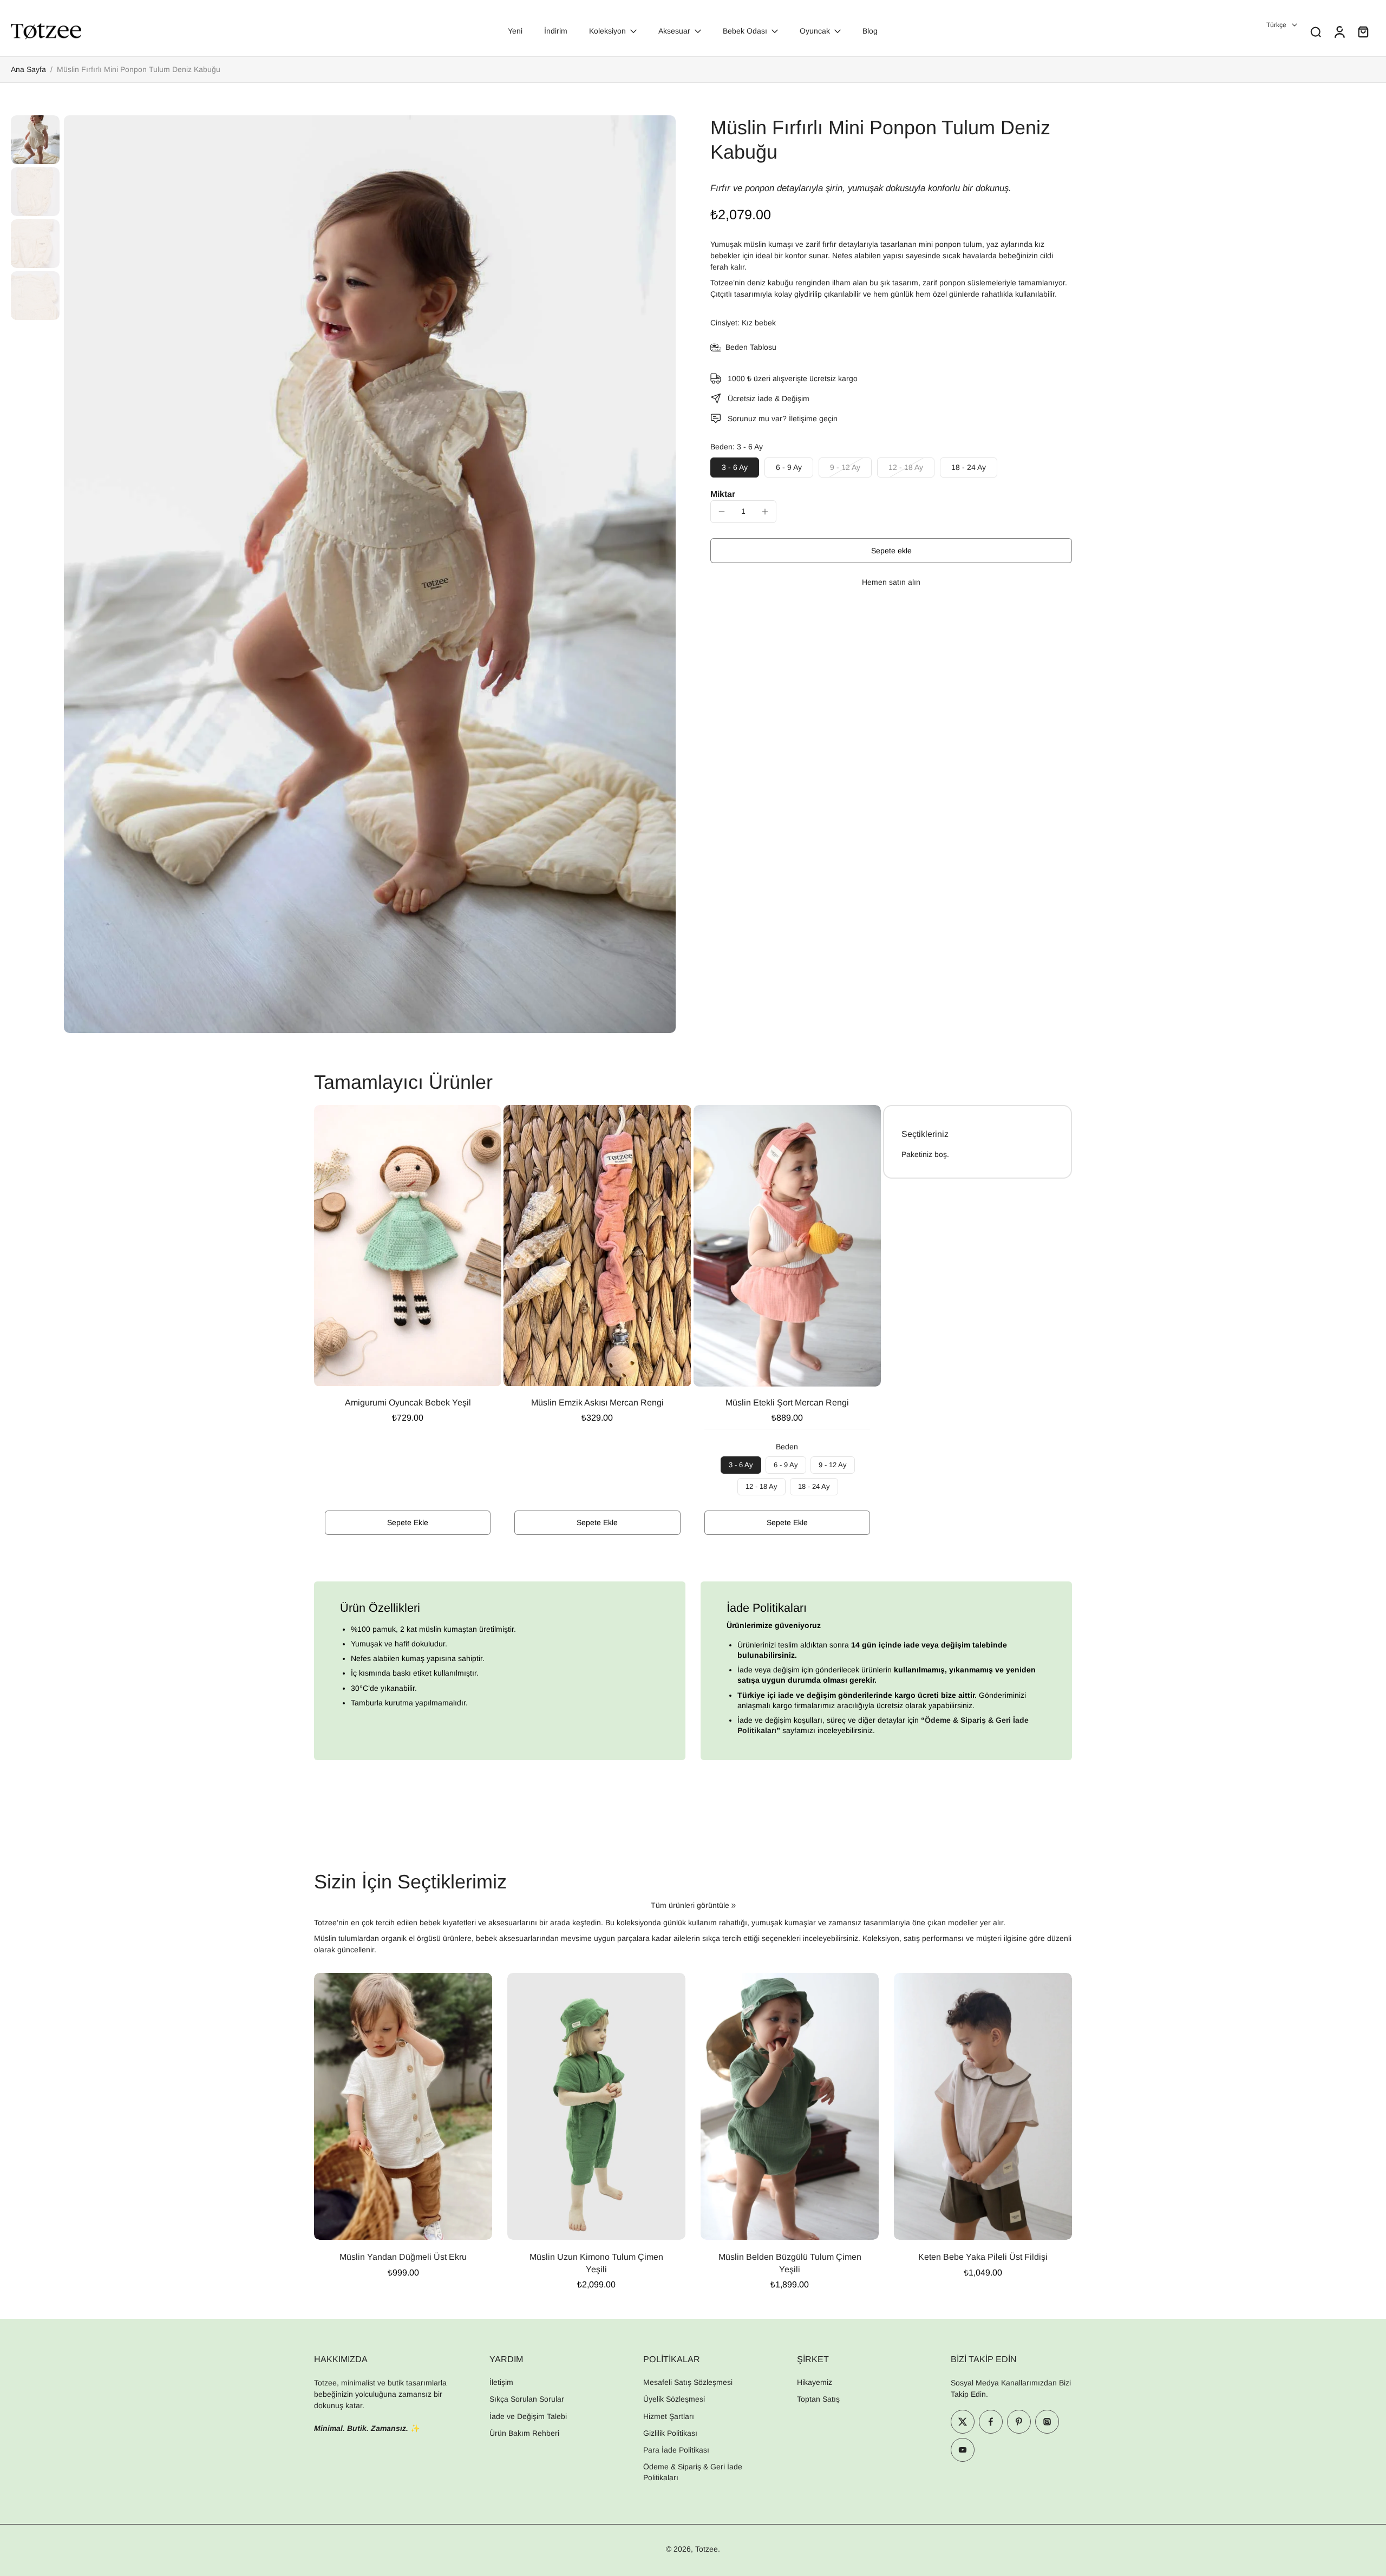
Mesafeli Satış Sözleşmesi (688, 2382)
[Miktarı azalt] (722, 512)
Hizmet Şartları (669, 2416)
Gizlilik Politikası (670, 2433)
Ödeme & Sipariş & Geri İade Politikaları (693, 2472)
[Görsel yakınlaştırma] (370, 574)
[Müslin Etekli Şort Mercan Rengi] (787, 1246)
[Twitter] (963, 2422)
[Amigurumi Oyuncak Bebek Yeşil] (408, 1245)
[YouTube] (963, 2450)
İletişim (501, 2382)
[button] (891, 551)
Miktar (723, 494)
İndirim (556, 31)
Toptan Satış (818, 2399)
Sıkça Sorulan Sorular (527, 2399)
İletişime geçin (813, 419)
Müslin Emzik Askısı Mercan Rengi (597, 1403)
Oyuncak (815, 31)
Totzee (707, 2549)
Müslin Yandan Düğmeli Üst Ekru (403, 2257)
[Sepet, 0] (1363, 31)
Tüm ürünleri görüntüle (690, 1905)
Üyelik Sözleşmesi (674, 2399)
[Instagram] (1047, 2422)
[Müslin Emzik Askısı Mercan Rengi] (597, 1245)
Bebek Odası (745, 31)
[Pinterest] (1019, 2422)
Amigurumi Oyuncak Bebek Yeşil (408, 1403)
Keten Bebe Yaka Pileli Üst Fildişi (983, 2257)
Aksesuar (674, 31)
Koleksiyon (607, 31)
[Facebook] (991, 2422)
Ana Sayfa (28, 69)
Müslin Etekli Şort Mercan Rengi (787, 1403)
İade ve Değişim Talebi (528, 2416)
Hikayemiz (815, 2382)
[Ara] (1316, 31)
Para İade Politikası (676, 2450)
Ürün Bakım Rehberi (524, 2433)
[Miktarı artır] (765, 512)
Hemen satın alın (891, 582)
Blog (870, 31)
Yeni (515, 31)
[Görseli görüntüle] (35, 140)
